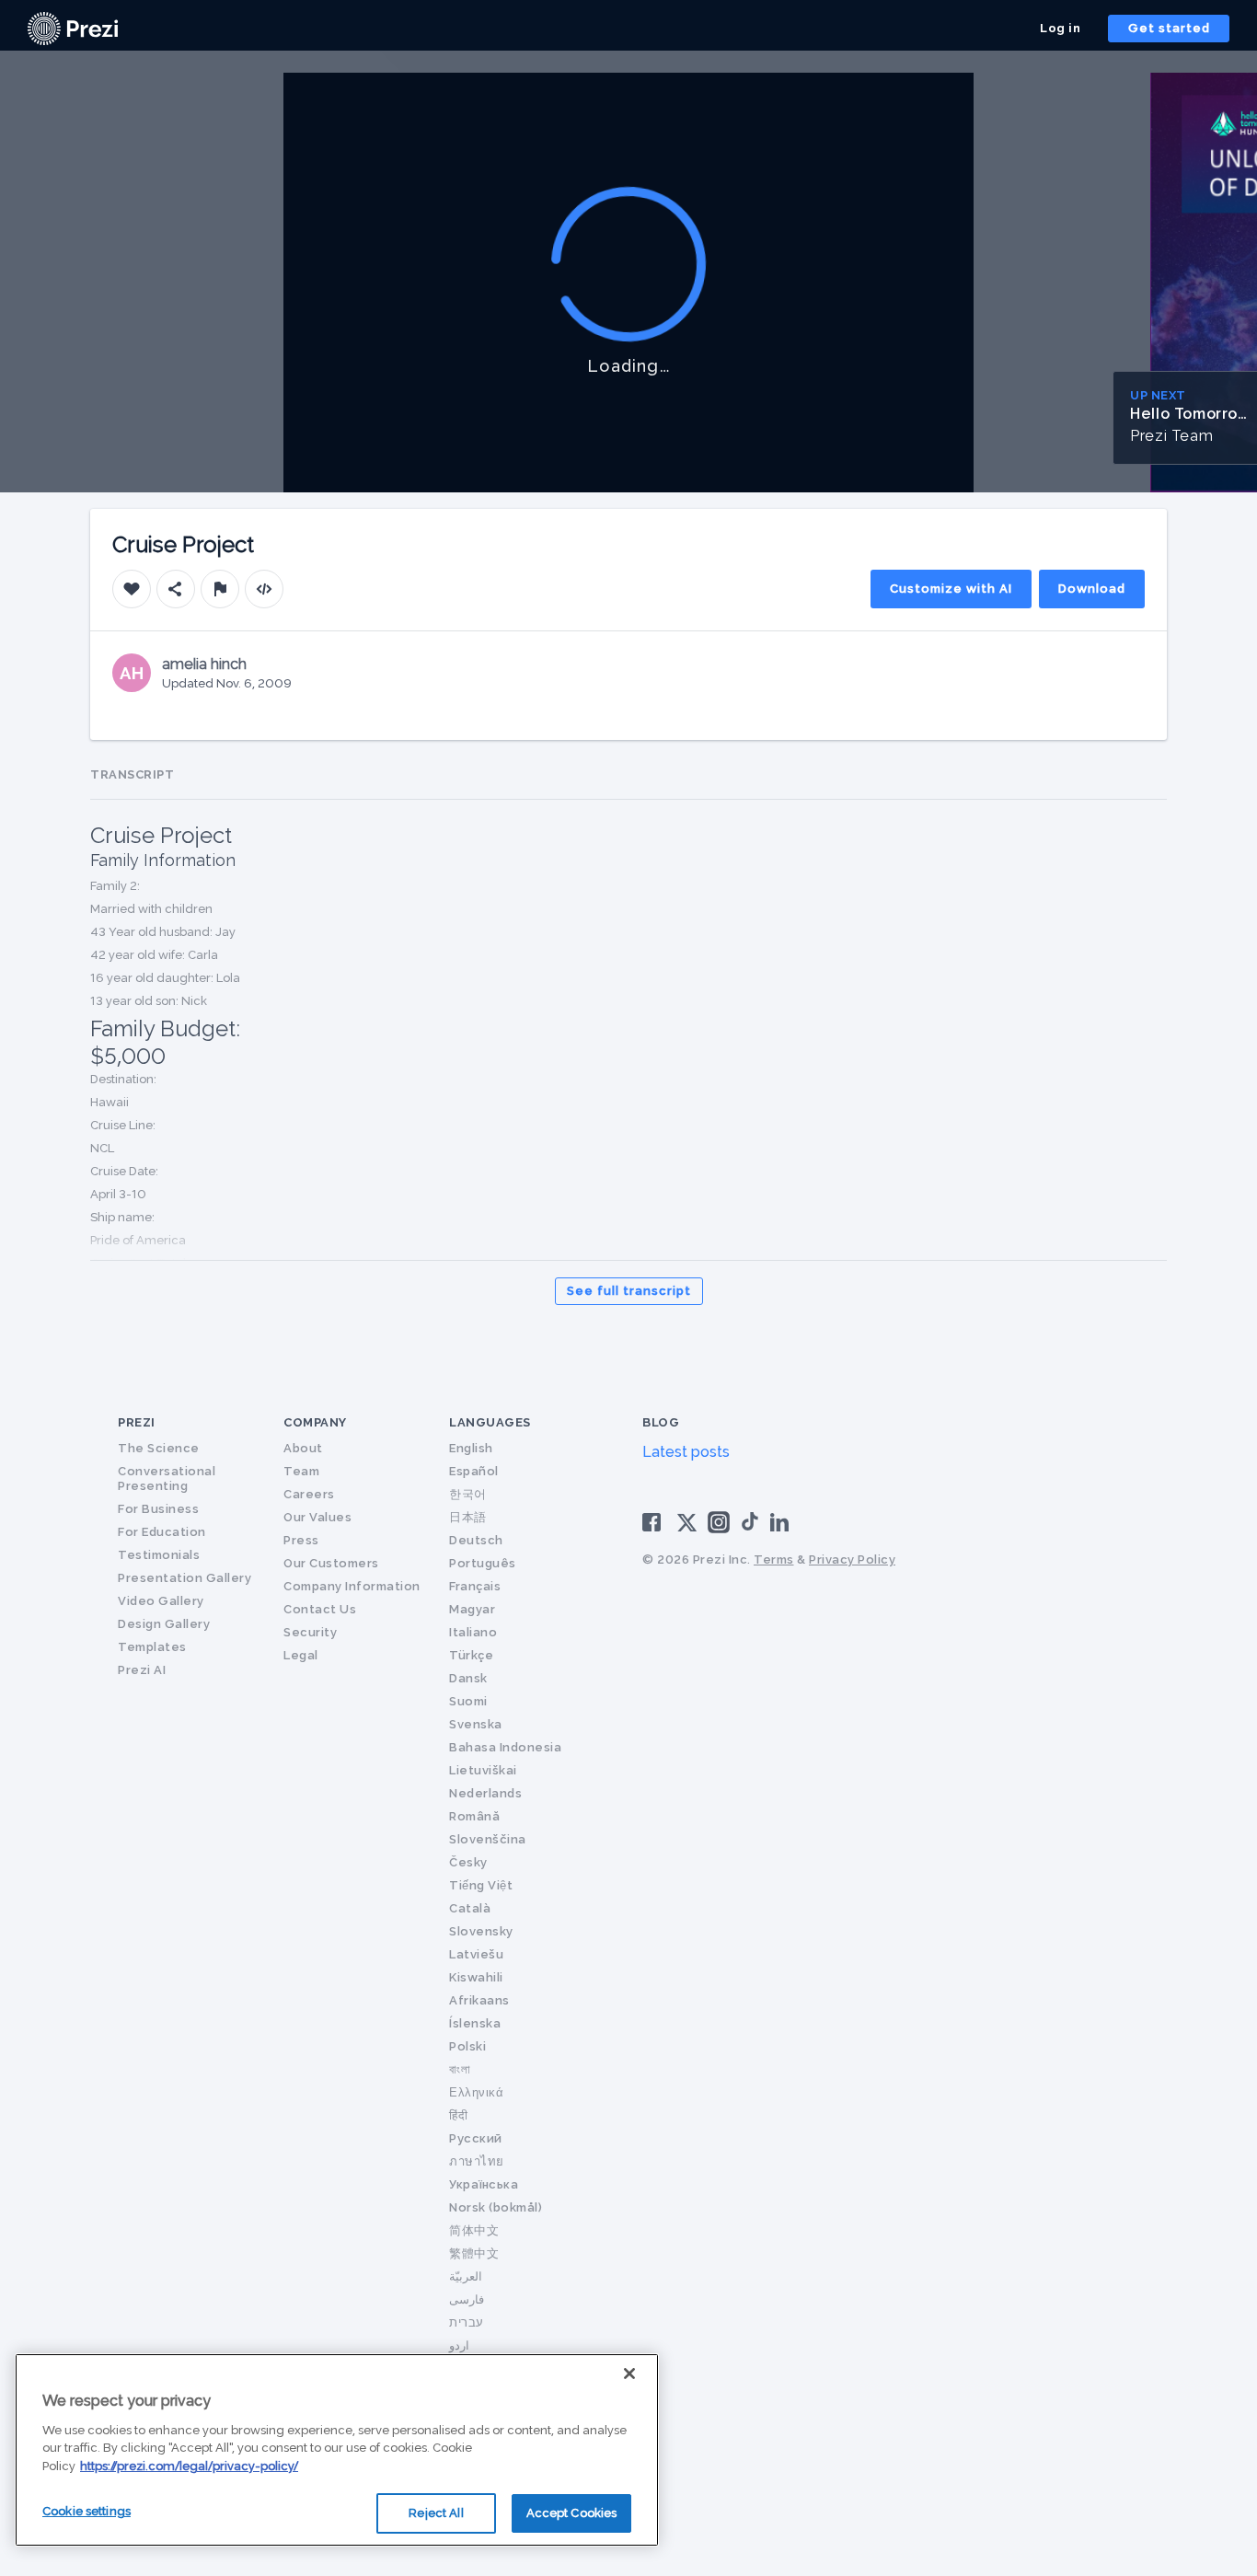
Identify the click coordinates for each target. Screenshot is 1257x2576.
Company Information (352, 1586)
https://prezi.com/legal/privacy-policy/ (189, 2466)
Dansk (468, 1678)
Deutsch (476, 1540)
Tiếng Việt (481, 1885)
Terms (774, 1559)
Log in (1060, 28)
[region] (337, 2450)
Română (474, 1816)
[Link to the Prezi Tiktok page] (750, 1527)
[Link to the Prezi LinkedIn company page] (782, 1521)
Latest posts (686, 1452)
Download (1092, 589)
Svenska (476, 1724)
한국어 (468, 1494)
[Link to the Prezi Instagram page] (719, 1528)
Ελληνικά (476, 2092)
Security (310, 1632)
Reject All (436, 2513)
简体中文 (474, 2230)
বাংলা (460, 2069)
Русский (476, 2138)
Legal (301, 1655)
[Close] (629, 2374)
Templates (152, 1647)
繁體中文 (474, 2253)
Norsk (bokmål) (496, 2207)
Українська (484, 2184)
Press (301, 1540)
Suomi (468, 1701)
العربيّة (466, 2276)
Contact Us (320, 1609)
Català (470, 1908)
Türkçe (471, 1655)
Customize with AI (951, 589)
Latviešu (476, 1954)
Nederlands (485, 1793)
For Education (162, 1532)
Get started (1169, 28)
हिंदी (458, 2115)
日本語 (468, 1517)
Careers (309, 1494)
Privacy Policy (852, 1559)
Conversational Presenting (167, 1479)
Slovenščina (488, 1839)
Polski (467, 2046)
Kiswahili (476, 1977)
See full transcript (629, 1291)
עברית (467, 2322)
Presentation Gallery (185, 1578)
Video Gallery (161, 1601)
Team (301, 1471)
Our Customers (331, 1563)
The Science (159, 1448)
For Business (158, 1509)
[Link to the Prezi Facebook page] (654, 1521)
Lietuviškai (483, 1770)
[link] (73, 29)
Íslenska (475, 2023)
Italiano (473, 1632)
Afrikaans (479, 2000)
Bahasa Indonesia (505, 1747)
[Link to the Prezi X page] (687, 1526)
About (303, 1448)
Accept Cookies (572, 2513)
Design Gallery (164, 1624)
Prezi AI (142, 1670)
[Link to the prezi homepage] (73, 27)
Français (475, 1586)
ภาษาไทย (477, 2161)
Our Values (317, 1517)
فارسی (467, 2299)
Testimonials (159, 1555)
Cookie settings (86, 2511)
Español (474, 1471)
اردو (459, 2345)
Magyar (472, 1609)
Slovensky (481, 1931)
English (471, 1448)
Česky (468, 1862)
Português (483, 1563)
